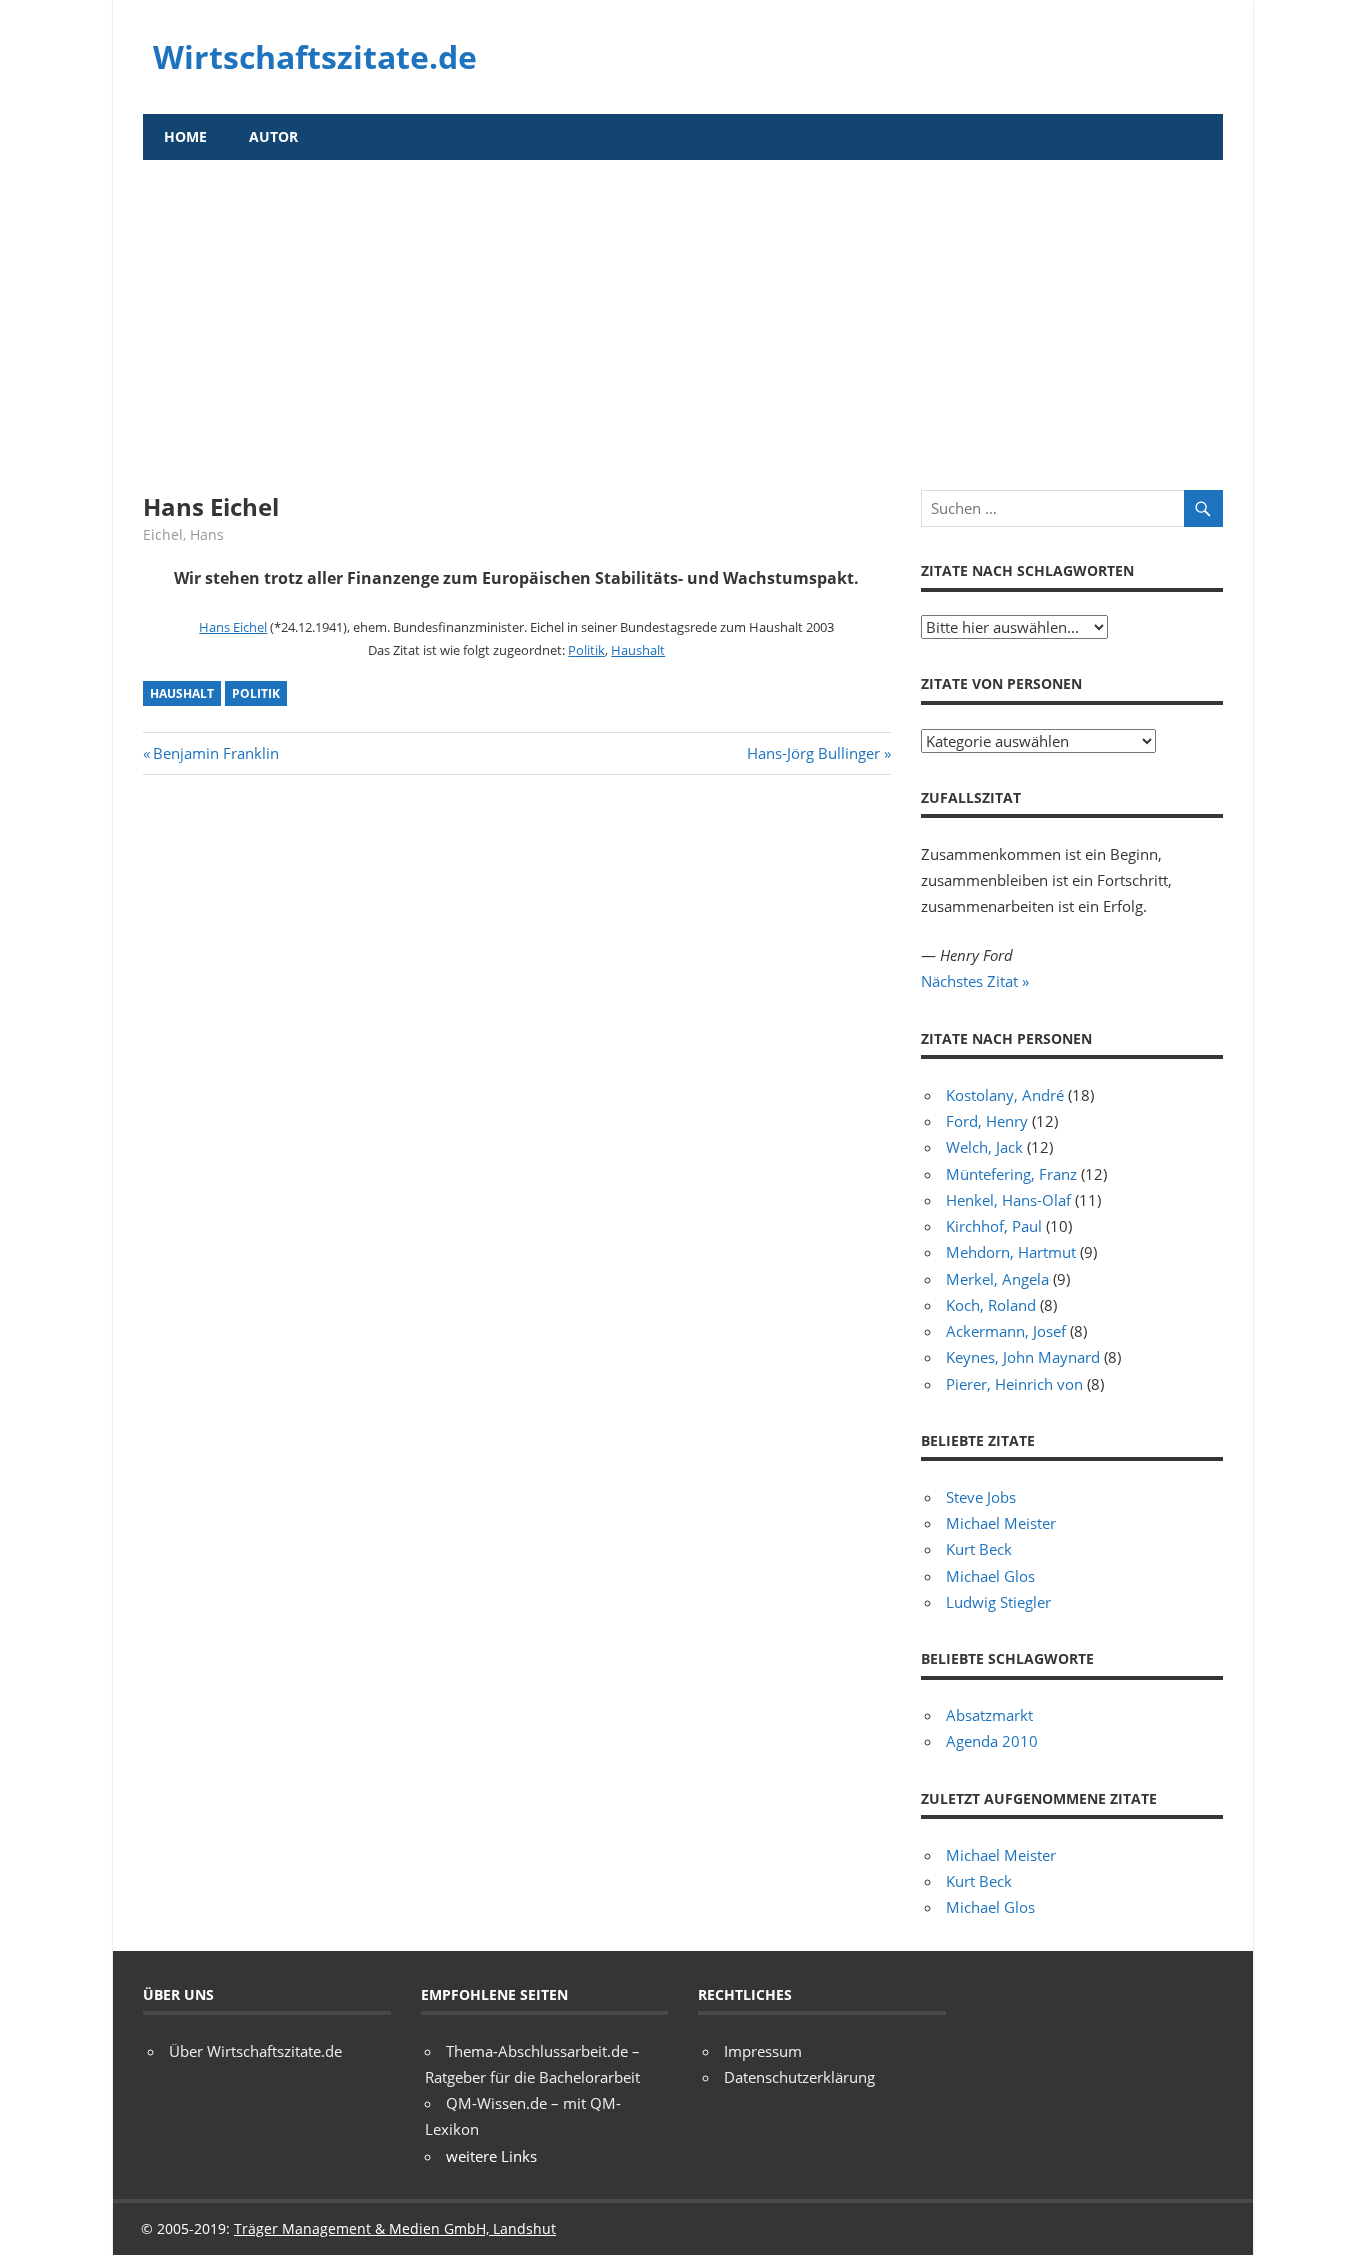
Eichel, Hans (183, 534)
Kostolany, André (1005, 1095)
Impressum (763, 2051)
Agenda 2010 (992, 1741)
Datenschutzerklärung (799, 2077)
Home (185, 136)
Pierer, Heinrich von (1014, 1384)
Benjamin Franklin (215, 753)
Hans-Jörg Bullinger (813, 753)
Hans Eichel (233, 627)
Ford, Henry (987, 1121)
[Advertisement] (683, 310)
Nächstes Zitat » (975, 981)
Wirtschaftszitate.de (315, 56)
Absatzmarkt (989, 1715)
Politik (586, 650)
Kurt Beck (979, 1549)
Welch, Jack (984, 1147)
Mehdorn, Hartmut (1011, 1252)
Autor (273, 136)
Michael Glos (990, 1576)
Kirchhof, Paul (994, 1226)
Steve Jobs (981, 1497)
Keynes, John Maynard (1023, 1357)
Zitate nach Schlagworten (1027, 570)
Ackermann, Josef (1006, 1331)
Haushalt (638, 650)
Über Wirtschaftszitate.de (255, 2051)
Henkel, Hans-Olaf (1008, 1200)
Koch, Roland (991, 1305)
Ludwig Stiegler (998, 1602)
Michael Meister (1001, 1523)
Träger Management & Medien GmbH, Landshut (395, 2228)
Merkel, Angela (997, 1279)
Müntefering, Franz (1011, 1174)
